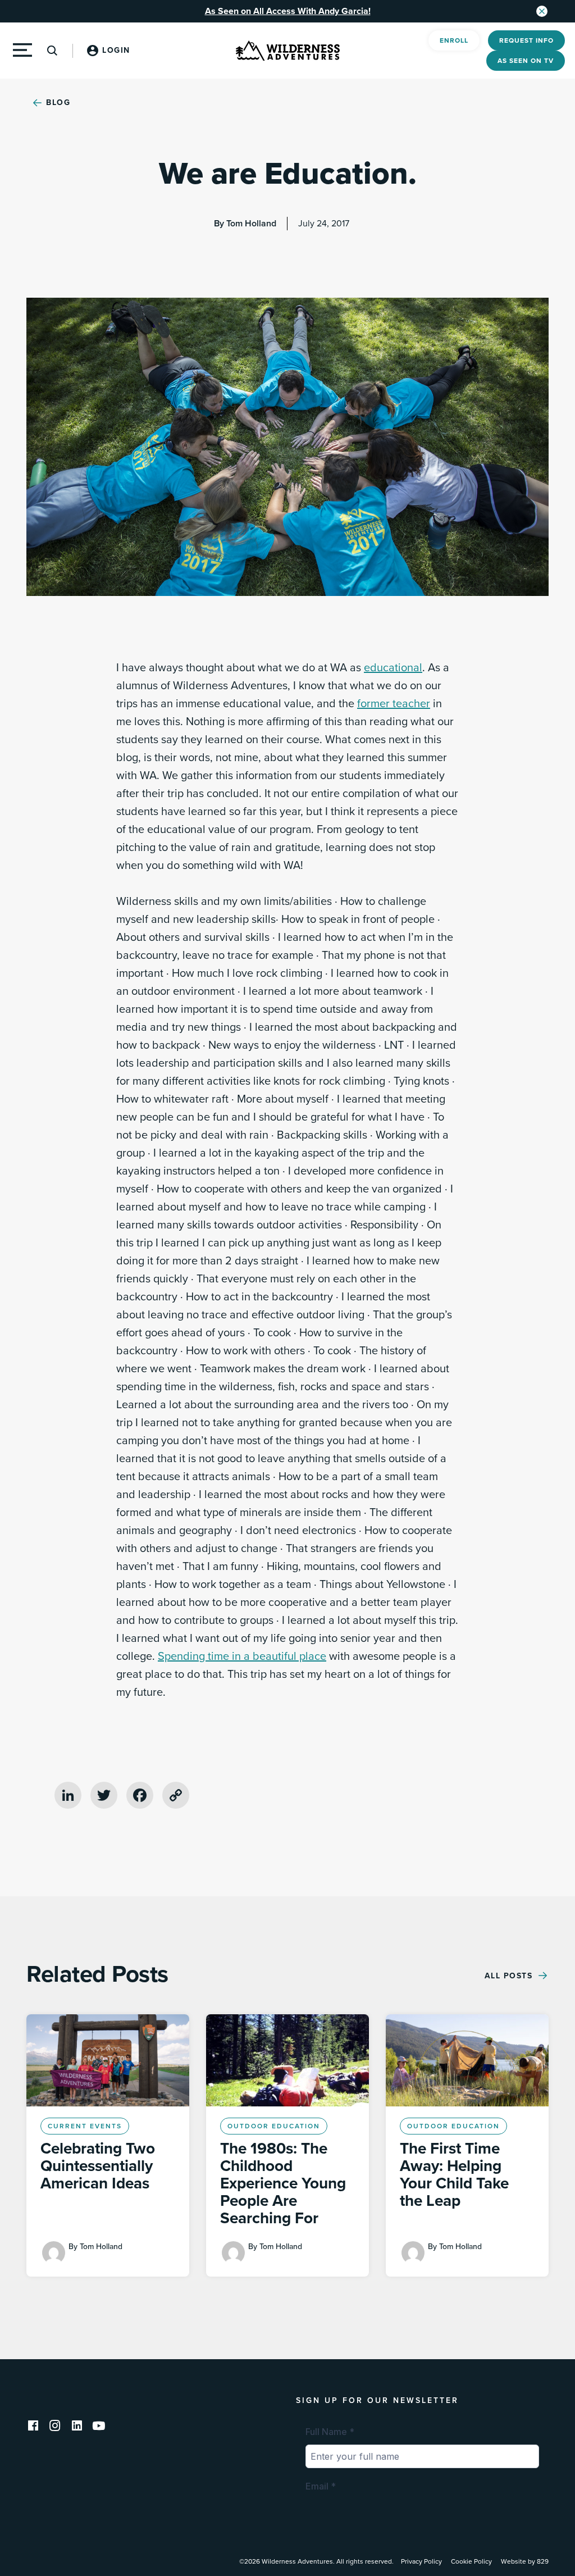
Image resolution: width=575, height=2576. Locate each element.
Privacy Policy (421, 2561)
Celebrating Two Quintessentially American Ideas (98, 2166)
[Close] (542, 11)
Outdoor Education (274, 2126)
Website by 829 (525, 2561)
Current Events (85, 2126)
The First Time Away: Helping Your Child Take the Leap (454, 2175)
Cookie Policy (471, 2561)
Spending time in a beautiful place (242, 1656)
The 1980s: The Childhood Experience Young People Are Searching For (283, 2183)
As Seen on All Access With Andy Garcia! (288, 11)
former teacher (394, 704)
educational (393, 668)
